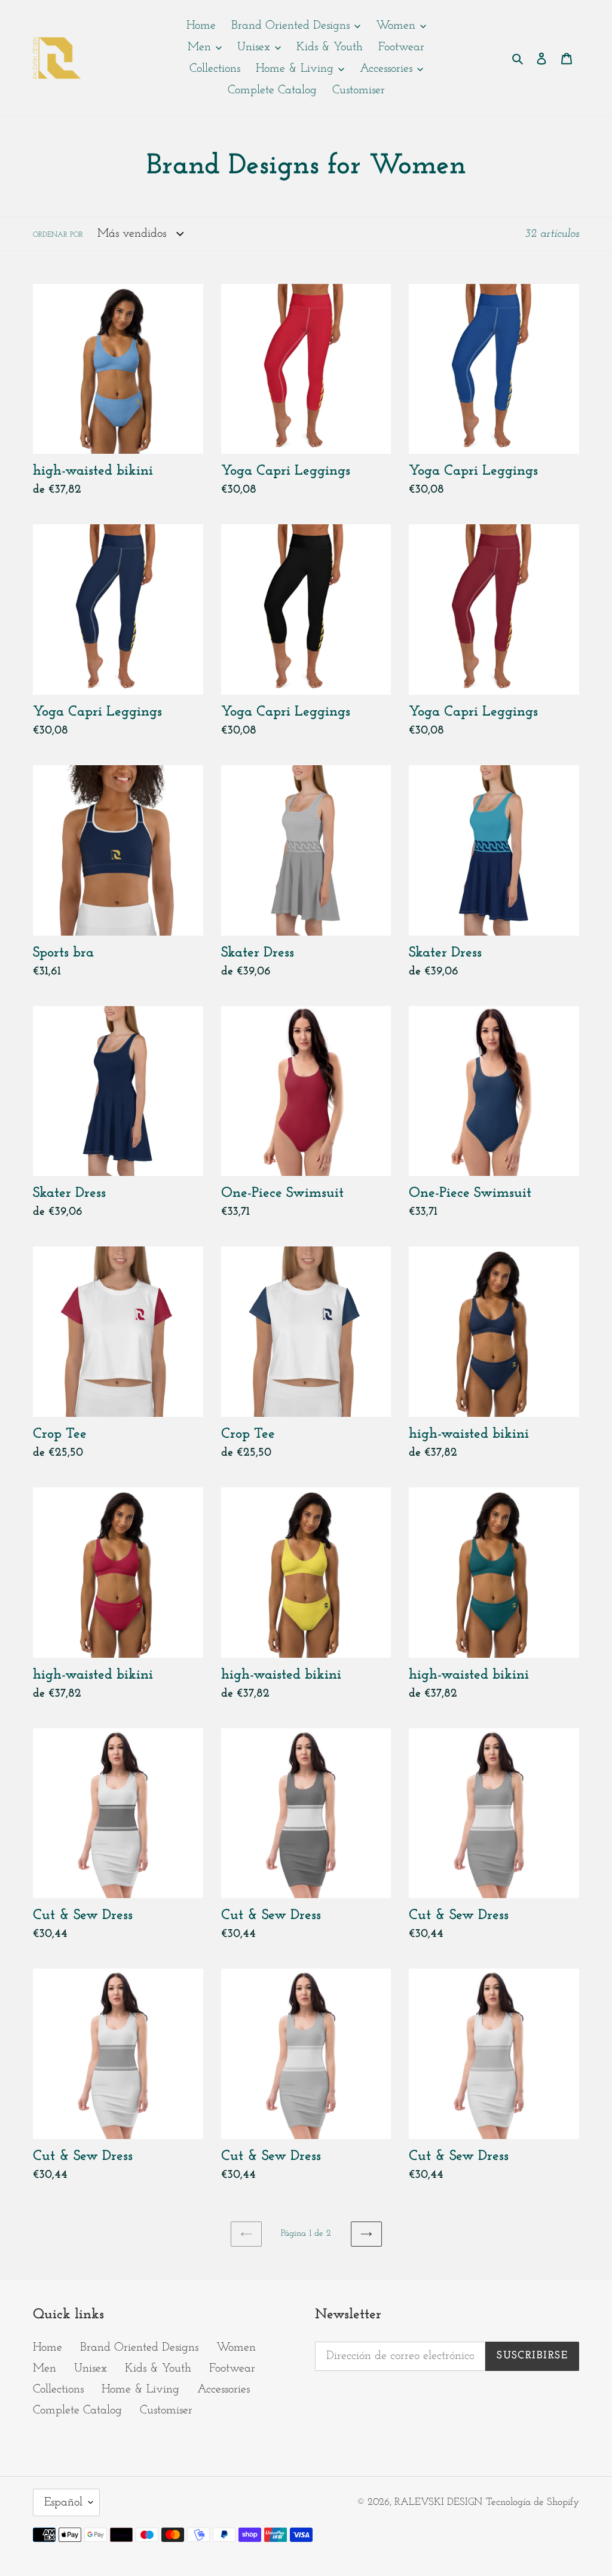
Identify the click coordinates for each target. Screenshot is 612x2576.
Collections (58, 2389)
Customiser (166, 2410)
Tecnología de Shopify (533, 2502)
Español (63, 2502)
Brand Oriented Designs (139, 2348)
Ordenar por (58, 235)
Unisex (91, 2369)
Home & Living (140, 2389)
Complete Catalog (77, 2410)
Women (236, 2348)
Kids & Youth (158, 2369)
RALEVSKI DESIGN (438, 2502)
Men (45, 2369)
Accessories (224, 2389)
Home (48, 2348)
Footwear (232, 2369)
